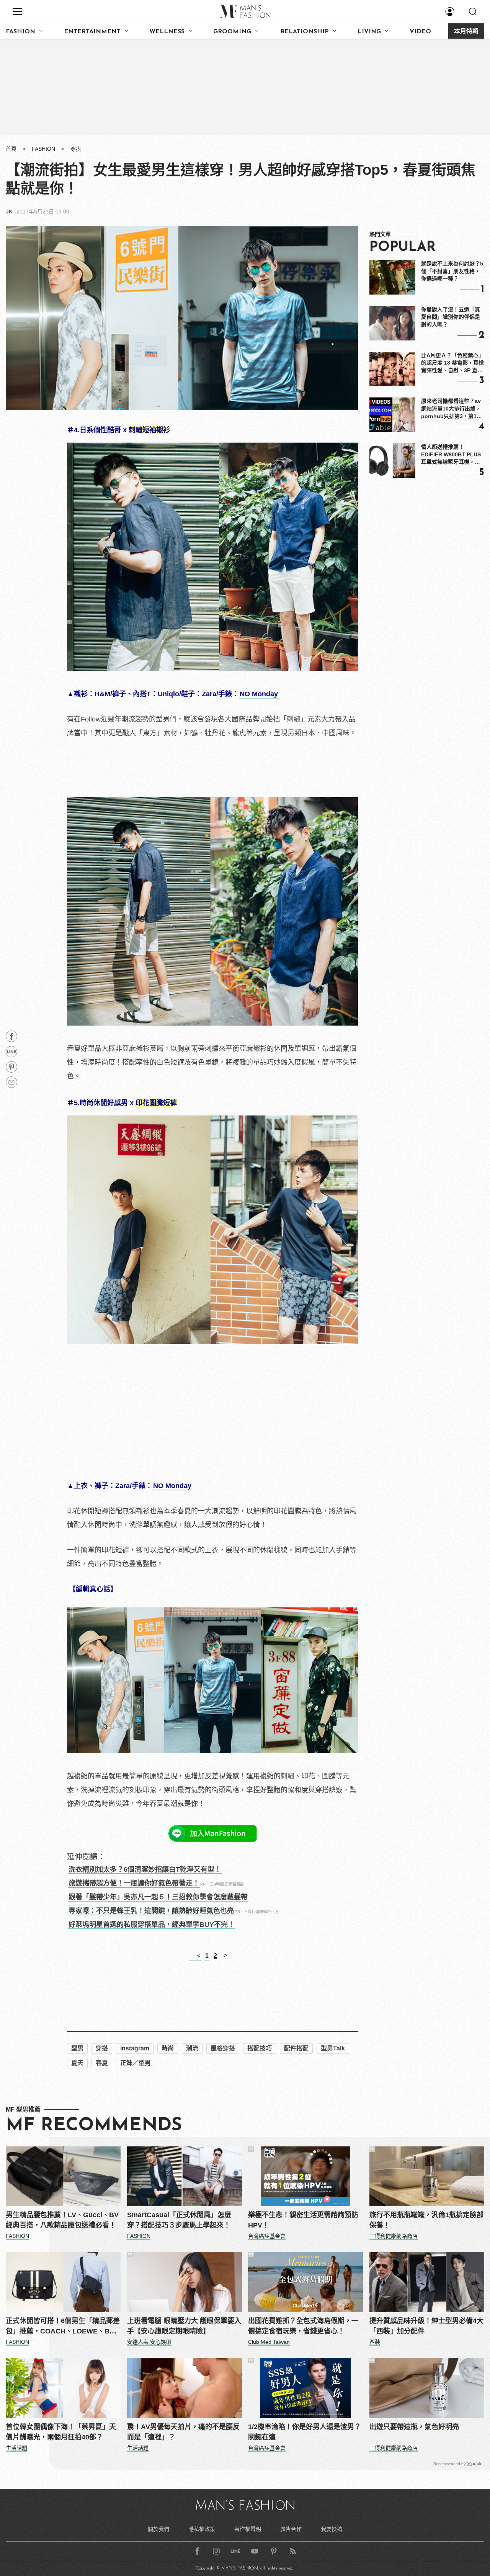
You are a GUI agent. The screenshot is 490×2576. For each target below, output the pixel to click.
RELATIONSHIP (305, 32)
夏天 (77, 2063)
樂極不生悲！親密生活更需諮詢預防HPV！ (303, 2220)
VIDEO (420, 32)
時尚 (168, 2048)
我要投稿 (332, 2529)
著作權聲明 (248, 2529)
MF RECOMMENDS (94, 2126)
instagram (135, 2048)
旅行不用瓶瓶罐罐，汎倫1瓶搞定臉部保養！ (426, 2220)
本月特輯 (466, 32)
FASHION (20, 32)
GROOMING (232, 32)
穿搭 (76, 149)
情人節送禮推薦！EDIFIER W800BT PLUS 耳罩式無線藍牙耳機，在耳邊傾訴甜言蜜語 (451, 455)
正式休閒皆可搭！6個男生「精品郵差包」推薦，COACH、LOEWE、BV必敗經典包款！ (63, 2327)
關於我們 (158, 2529)
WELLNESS (167, 32)
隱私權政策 (202, 2529)
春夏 (102, 2063)
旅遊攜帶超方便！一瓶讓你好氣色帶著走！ (134, 1883)
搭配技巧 (260, 2048)
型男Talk (333, 2048)
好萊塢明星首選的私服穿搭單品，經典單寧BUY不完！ (152, 1925)
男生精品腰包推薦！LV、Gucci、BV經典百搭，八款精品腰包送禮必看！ (62, 2220)
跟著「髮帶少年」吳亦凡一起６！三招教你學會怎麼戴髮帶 (158, 1897)
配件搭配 (296, 2048)
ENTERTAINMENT (92, 32)
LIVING (369, 32)
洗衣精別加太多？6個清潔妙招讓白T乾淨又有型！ (145, 1869)
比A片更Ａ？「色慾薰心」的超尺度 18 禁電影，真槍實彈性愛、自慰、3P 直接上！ (452, 363)
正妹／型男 (136, 2063)
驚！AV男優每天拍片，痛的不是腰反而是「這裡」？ (183, 2432)
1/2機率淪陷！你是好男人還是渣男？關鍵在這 (305, 2432)
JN (9, 212)
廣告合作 (291, 2529)
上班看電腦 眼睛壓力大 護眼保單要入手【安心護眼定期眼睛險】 (184, 2326)
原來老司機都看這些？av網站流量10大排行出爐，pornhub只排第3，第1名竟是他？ (452, 409)
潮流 (192, 2048)
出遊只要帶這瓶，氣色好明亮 (414, 2427)
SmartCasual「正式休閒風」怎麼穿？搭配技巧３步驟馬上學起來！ (179, 2220)
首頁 (11, 149)
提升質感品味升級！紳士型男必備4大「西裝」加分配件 (426, 2326)
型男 (77, 2048)
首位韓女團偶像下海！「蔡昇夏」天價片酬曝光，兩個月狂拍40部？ (61, 2432)
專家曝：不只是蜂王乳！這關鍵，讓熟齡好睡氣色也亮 (151, 1911)
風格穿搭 (223, 2048)
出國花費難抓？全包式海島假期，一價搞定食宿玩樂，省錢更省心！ (303, 2326)
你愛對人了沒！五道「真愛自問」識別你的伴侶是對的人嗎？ (451, 317)
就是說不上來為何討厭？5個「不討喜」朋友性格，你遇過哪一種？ (452, 271)
